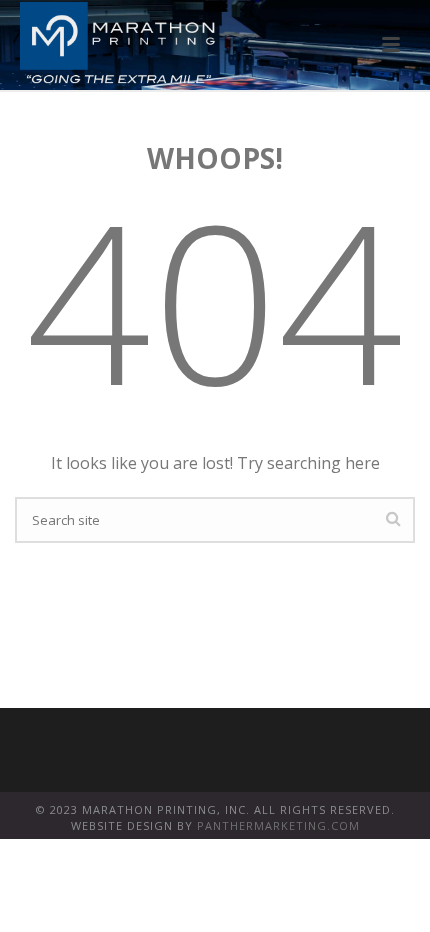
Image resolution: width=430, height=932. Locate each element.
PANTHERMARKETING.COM (278, 825)
